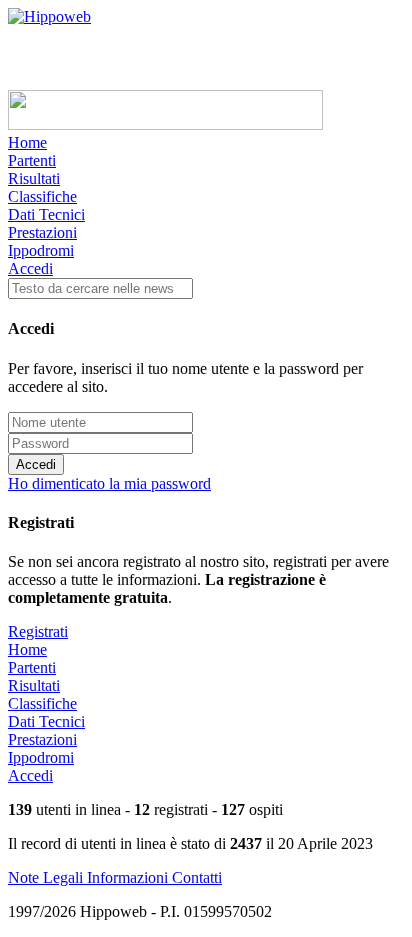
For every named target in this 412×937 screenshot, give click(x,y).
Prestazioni (42, 232)
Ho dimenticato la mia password (109, 483)
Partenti (32, 160)
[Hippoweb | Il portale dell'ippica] (49, 16)
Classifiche (42, 196)
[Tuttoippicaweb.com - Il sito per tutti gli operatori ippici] (165, 124)
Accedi (30, 268)
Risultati (34, 178)
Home (27, 142)
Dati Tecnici (46, 214)
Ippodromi (41, 250)
